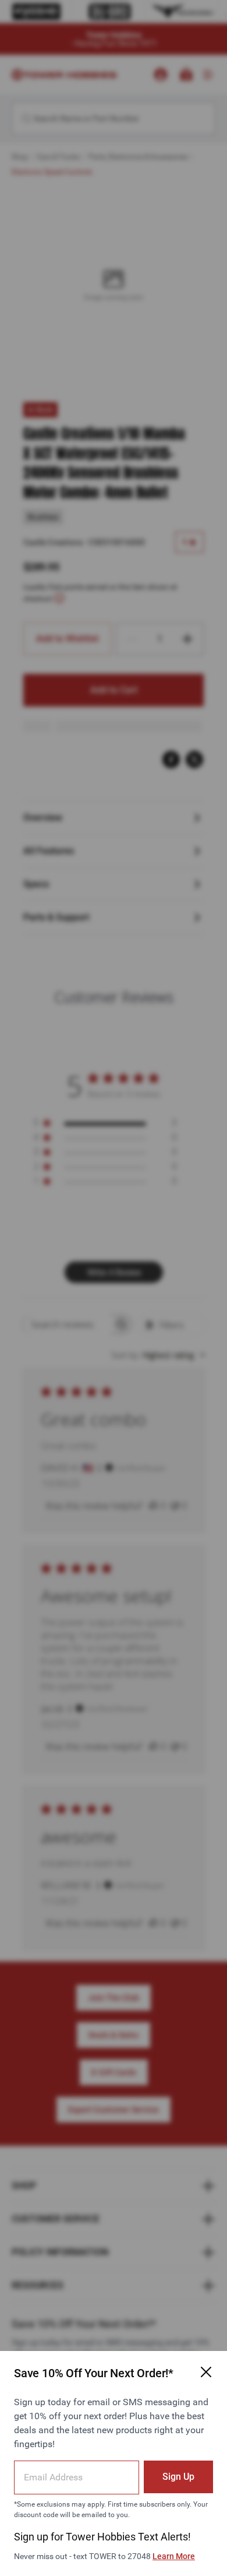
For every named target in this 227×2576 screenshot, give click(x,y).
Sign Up (178, 2477)
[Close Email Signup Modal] (206, 2372)
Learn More (174, 2556)
